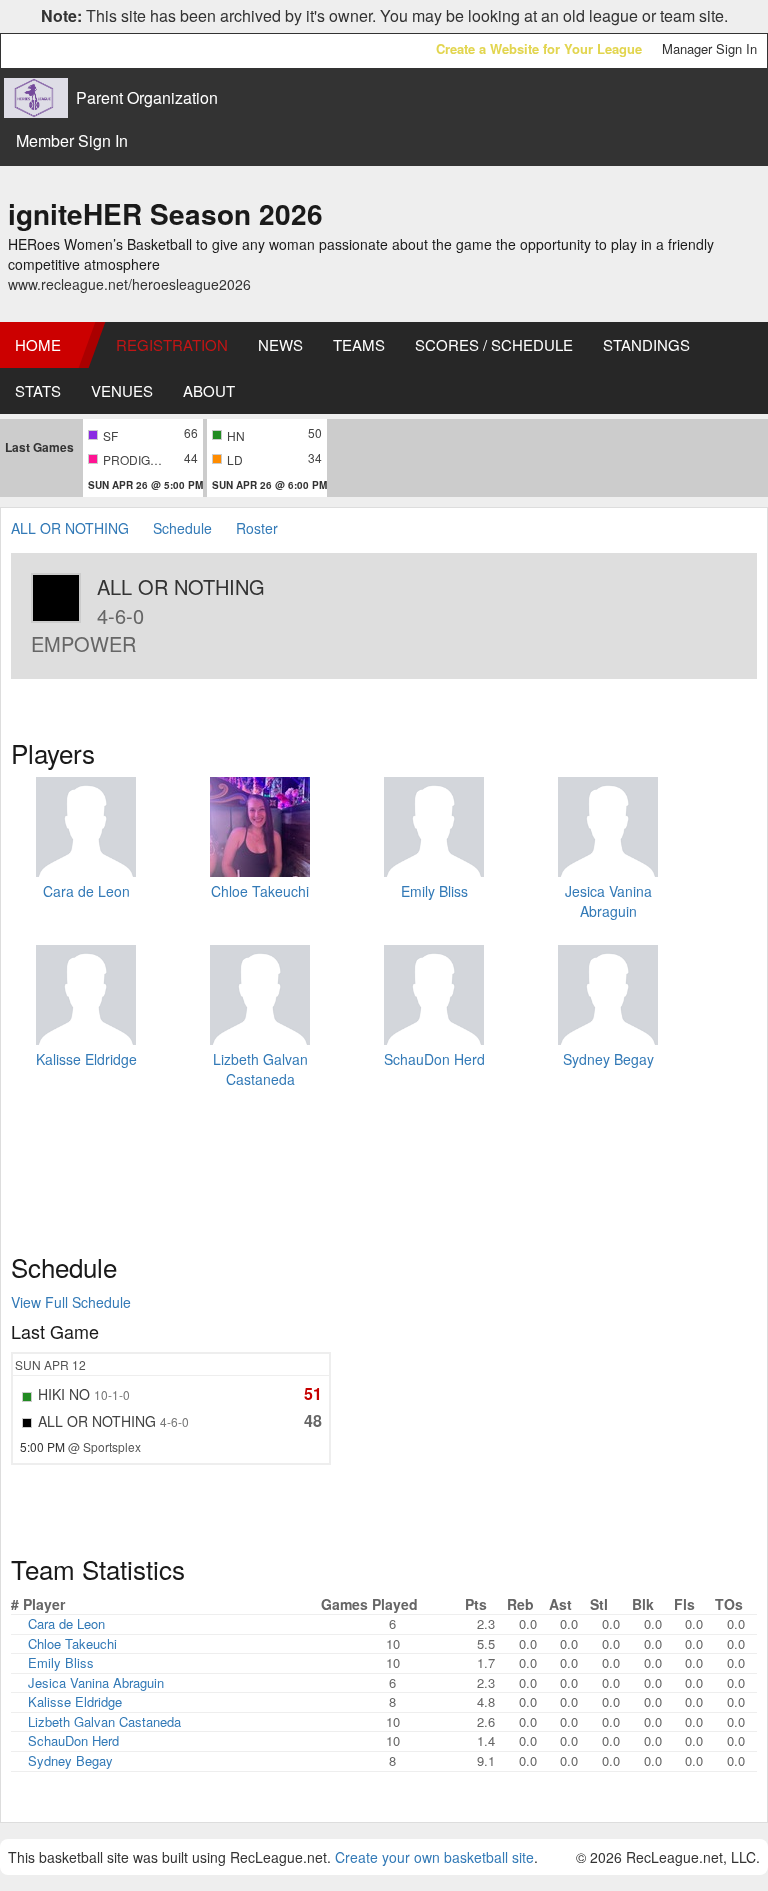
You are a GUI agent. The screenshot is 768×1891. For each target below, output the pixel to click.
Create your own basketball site (434, 1857)
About (209, 390)
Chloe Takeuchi (260, 891)
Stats (38, 390)
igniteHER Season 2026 (165, 213)
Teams (359, 344)
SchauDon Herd (434, 1059)
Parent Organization (147, 98)
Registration (172, 344)
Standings (646, 344)
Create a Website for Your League (539, 48)
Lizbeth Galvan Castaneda (260, 1069)
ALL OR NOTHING (72, 528)
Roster (257, 528)
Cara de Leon (86, 891)
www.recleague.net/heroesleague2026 (129, 284)
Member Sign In (72, 140)
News (280, 344)
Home (38, 344)
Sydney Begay (608, 1059)
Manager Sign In (709, 48)
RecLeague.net (60, 50)
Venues (122, 390)
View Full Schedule (71, 1302)
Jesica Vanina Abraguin (608, 901)
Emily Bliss (434, 891)
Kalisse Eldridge (86, 1059)
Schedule (182, 528)
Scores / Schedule (494, 344)
